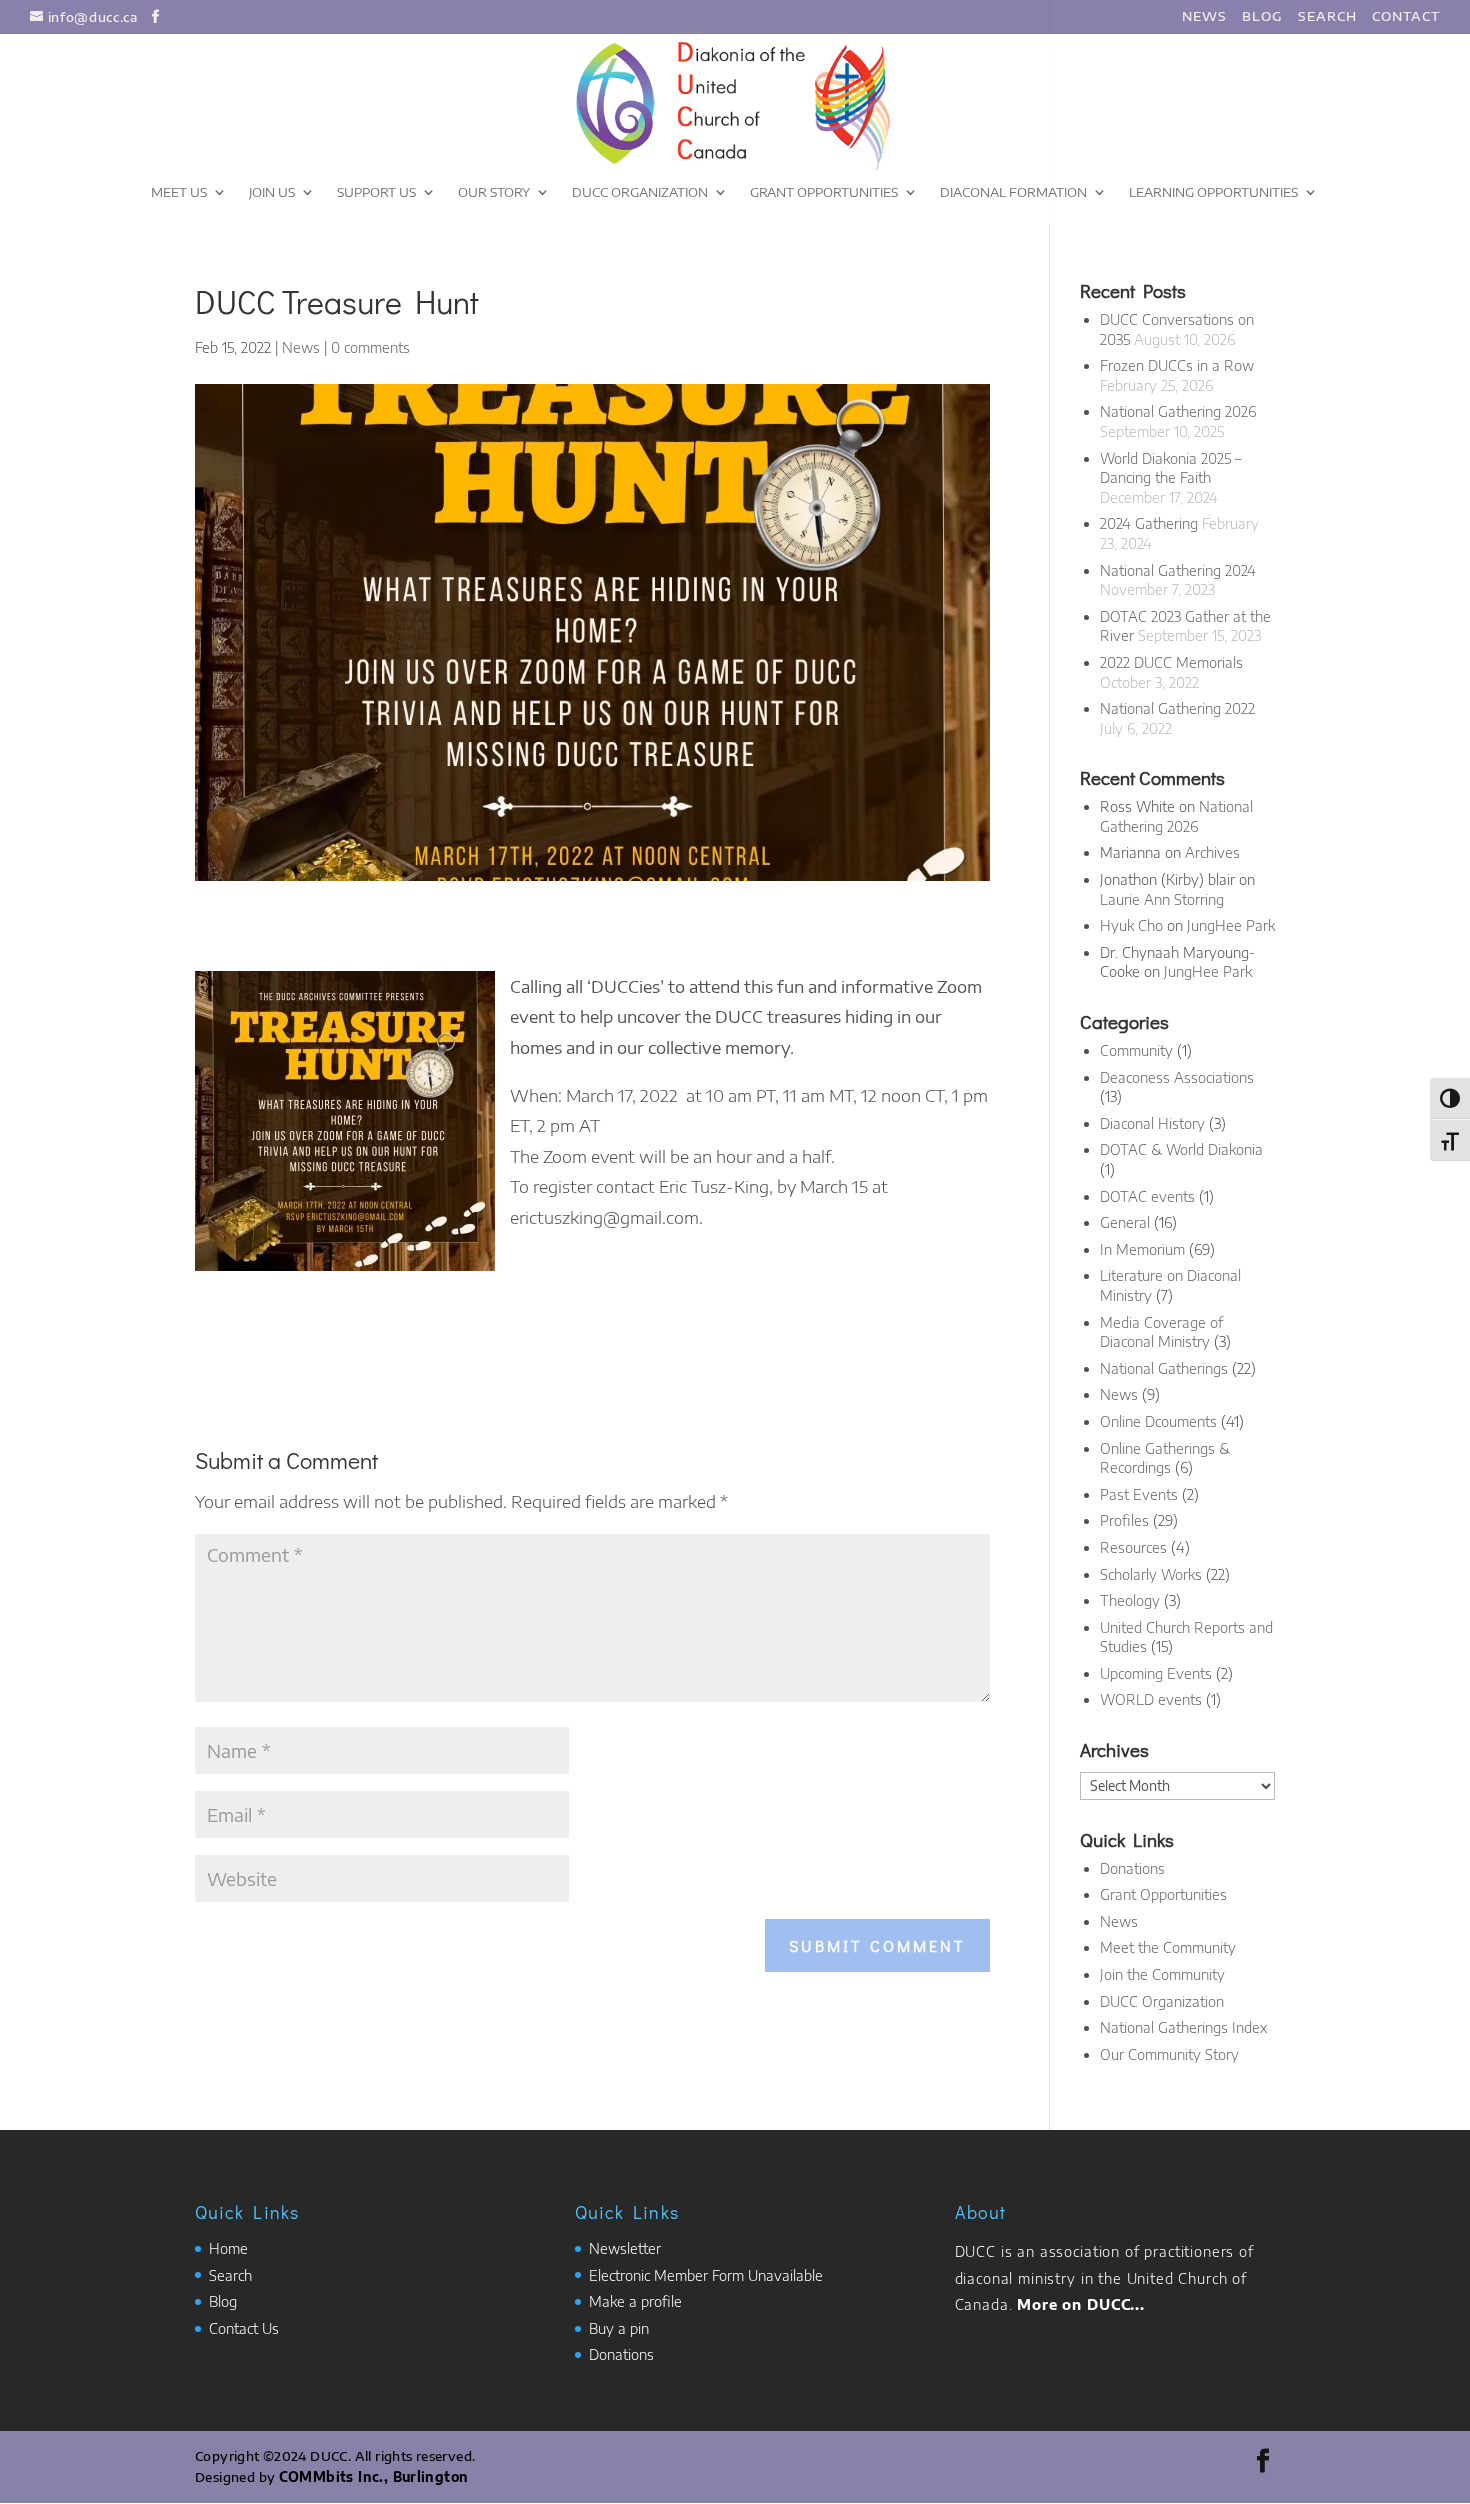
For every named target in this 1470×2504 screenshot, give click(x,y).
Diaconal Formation (1013, 192)
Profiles (1124, 1520)
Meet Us (179, 192)
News (301, 347)
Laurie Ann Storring (1162, 899)
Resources (1133, 1547)
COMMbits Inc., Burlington (374, 2477)
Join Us (272, 192)
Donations (1132, 1868)
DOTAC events (1147, 1196)
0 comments (370, 347)
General (1125, 1222)
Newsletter (625, 2248)
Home (228, 2248)
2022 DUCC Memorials (1171, 662)
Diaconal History (1152, 1123)
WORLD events (1151, 1699)
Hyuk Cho (1131, 925)
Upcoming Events (1156, 1673)
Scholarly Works (1151, 1574)
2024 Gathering (1149, 523)
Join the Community (1162, 1974)
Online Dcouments (1158, 1421)
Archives (1212, 852)
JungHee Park (1231, 925)
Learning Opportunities (1213, 192)
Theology (1130, 1600)
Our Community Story (1169, 2054)
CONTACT (1406, 17)
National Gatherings (1164, 1368)
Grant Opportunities (824, 192)
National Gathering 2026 (1178, 411)
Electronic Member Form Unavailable (706, 2275)
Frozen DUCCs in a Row (1177, 365)
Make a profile (635, 2301)
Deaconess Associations (1177, 1077)
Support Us (376, 192)
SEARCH (1327, 17)
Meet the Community (1168, 1947)
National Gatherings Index (1183, 2027)
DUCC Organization (640, 192)
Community (1136, 1050)
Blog (223, 2301)
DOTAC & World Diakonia (1181, 1149)
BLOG (1262, 17)
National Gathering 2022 (1177, 708)
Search (230, 2275)
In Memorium (1142, 1249)
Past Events (1139, 1494)
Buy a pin (619, 2328)
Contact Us (244, 2328)
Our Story (494, 192)
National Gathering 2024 (1178, 570)
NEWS (1204, 17)
